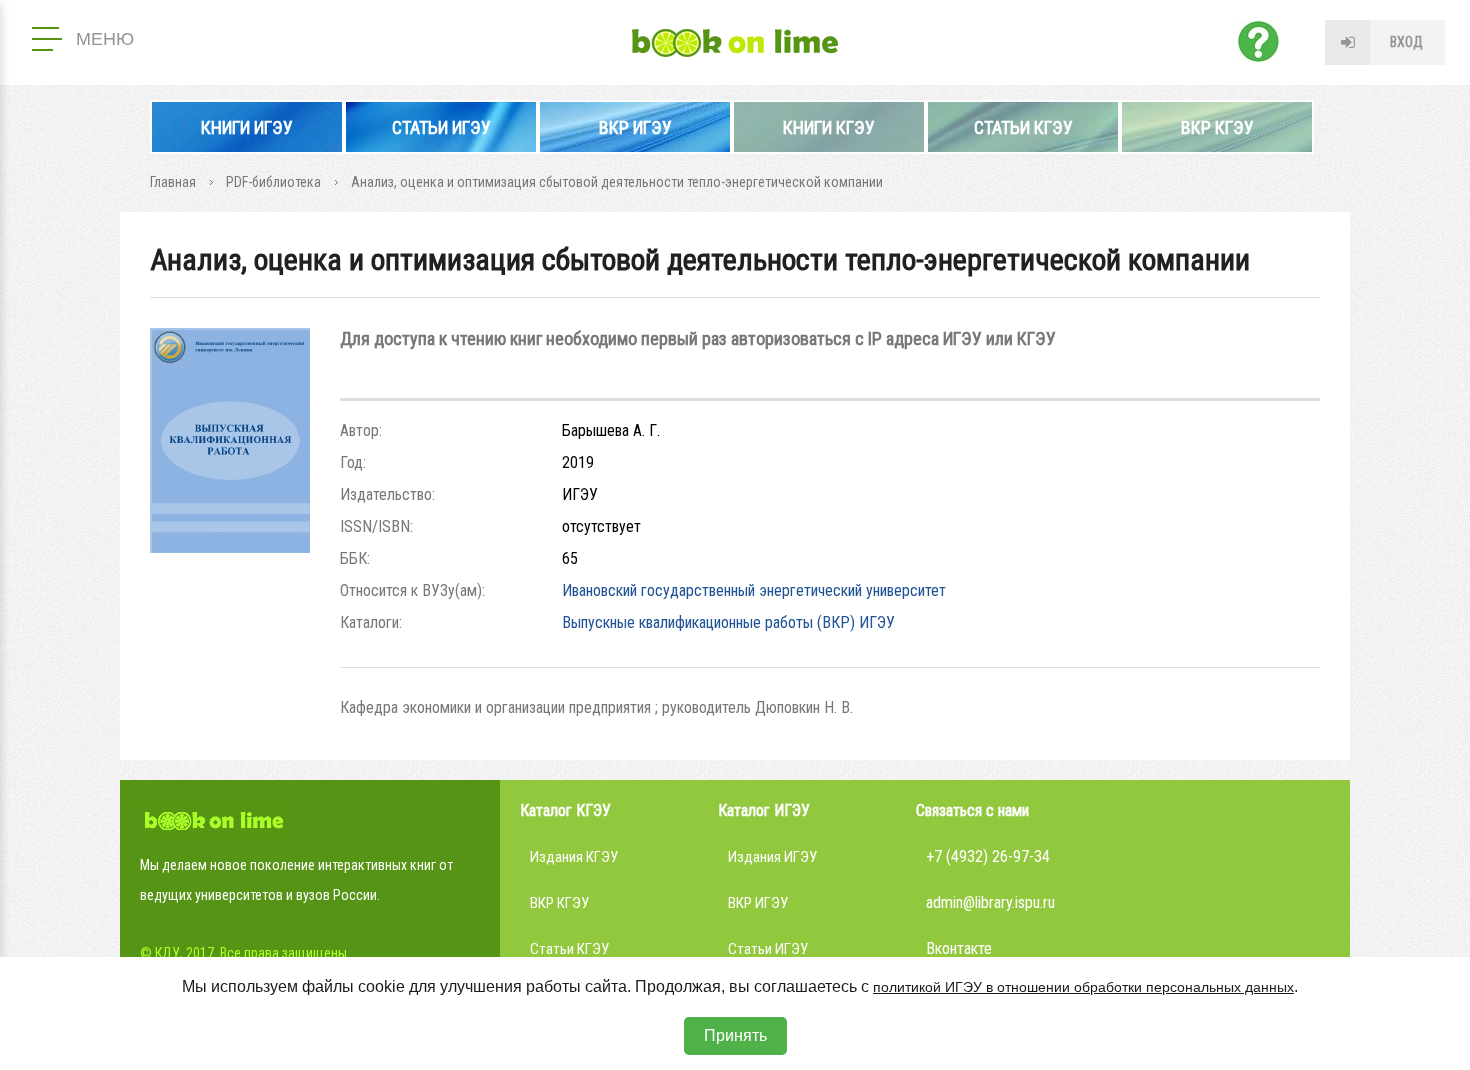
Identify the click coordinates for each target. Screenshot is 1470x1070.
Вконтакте (959, 948)
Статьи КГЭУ (1023, 127)
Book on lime (735, 43)
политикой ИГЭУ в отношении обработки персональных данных (1083, 987)
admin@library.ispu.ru (990, 902)
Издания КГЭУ (574, 857)
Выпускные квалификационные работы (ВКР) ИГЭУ (728, 622)
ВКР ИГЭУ (635, 127)
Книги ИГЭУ (247, 127)
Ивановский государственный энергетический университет (754, 590)
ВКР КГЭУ (1217, 127)
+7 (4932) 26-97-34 (988, 856)
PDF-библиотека (273, 182)
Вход (1406, 42)
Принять (735, 1035)
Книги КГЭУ (829, 127)
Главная (173, 182)
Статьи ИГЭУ (441, 127)
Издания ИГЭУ (772, 857)
